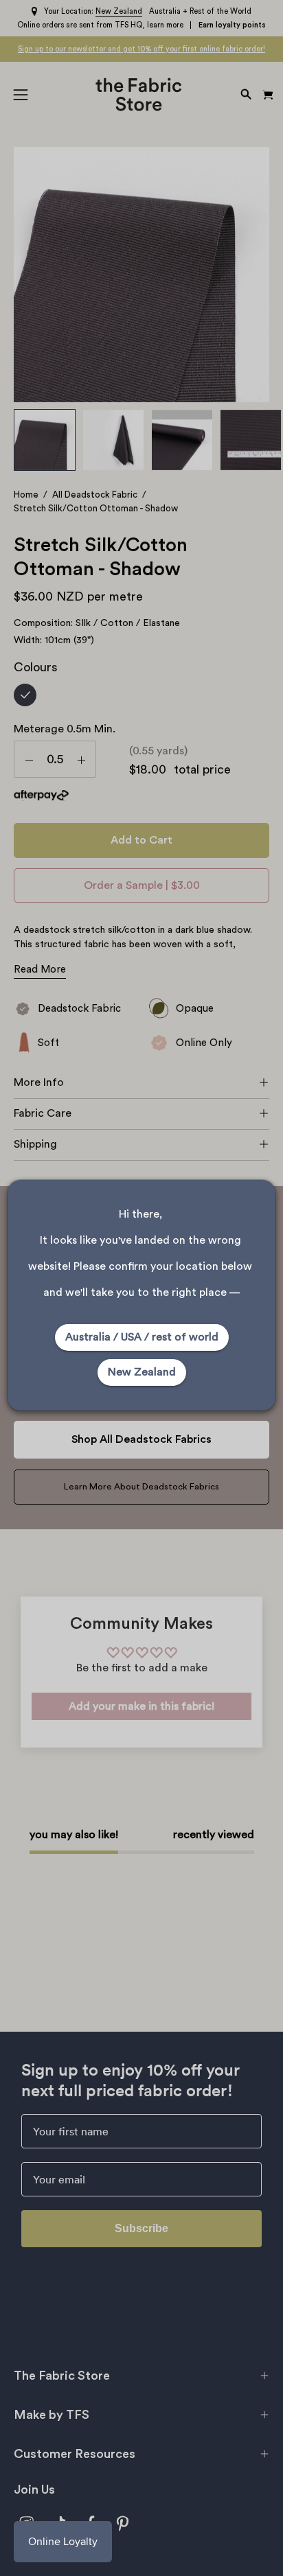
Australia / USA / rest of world (142, 1337)
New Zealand (142, 1372)
